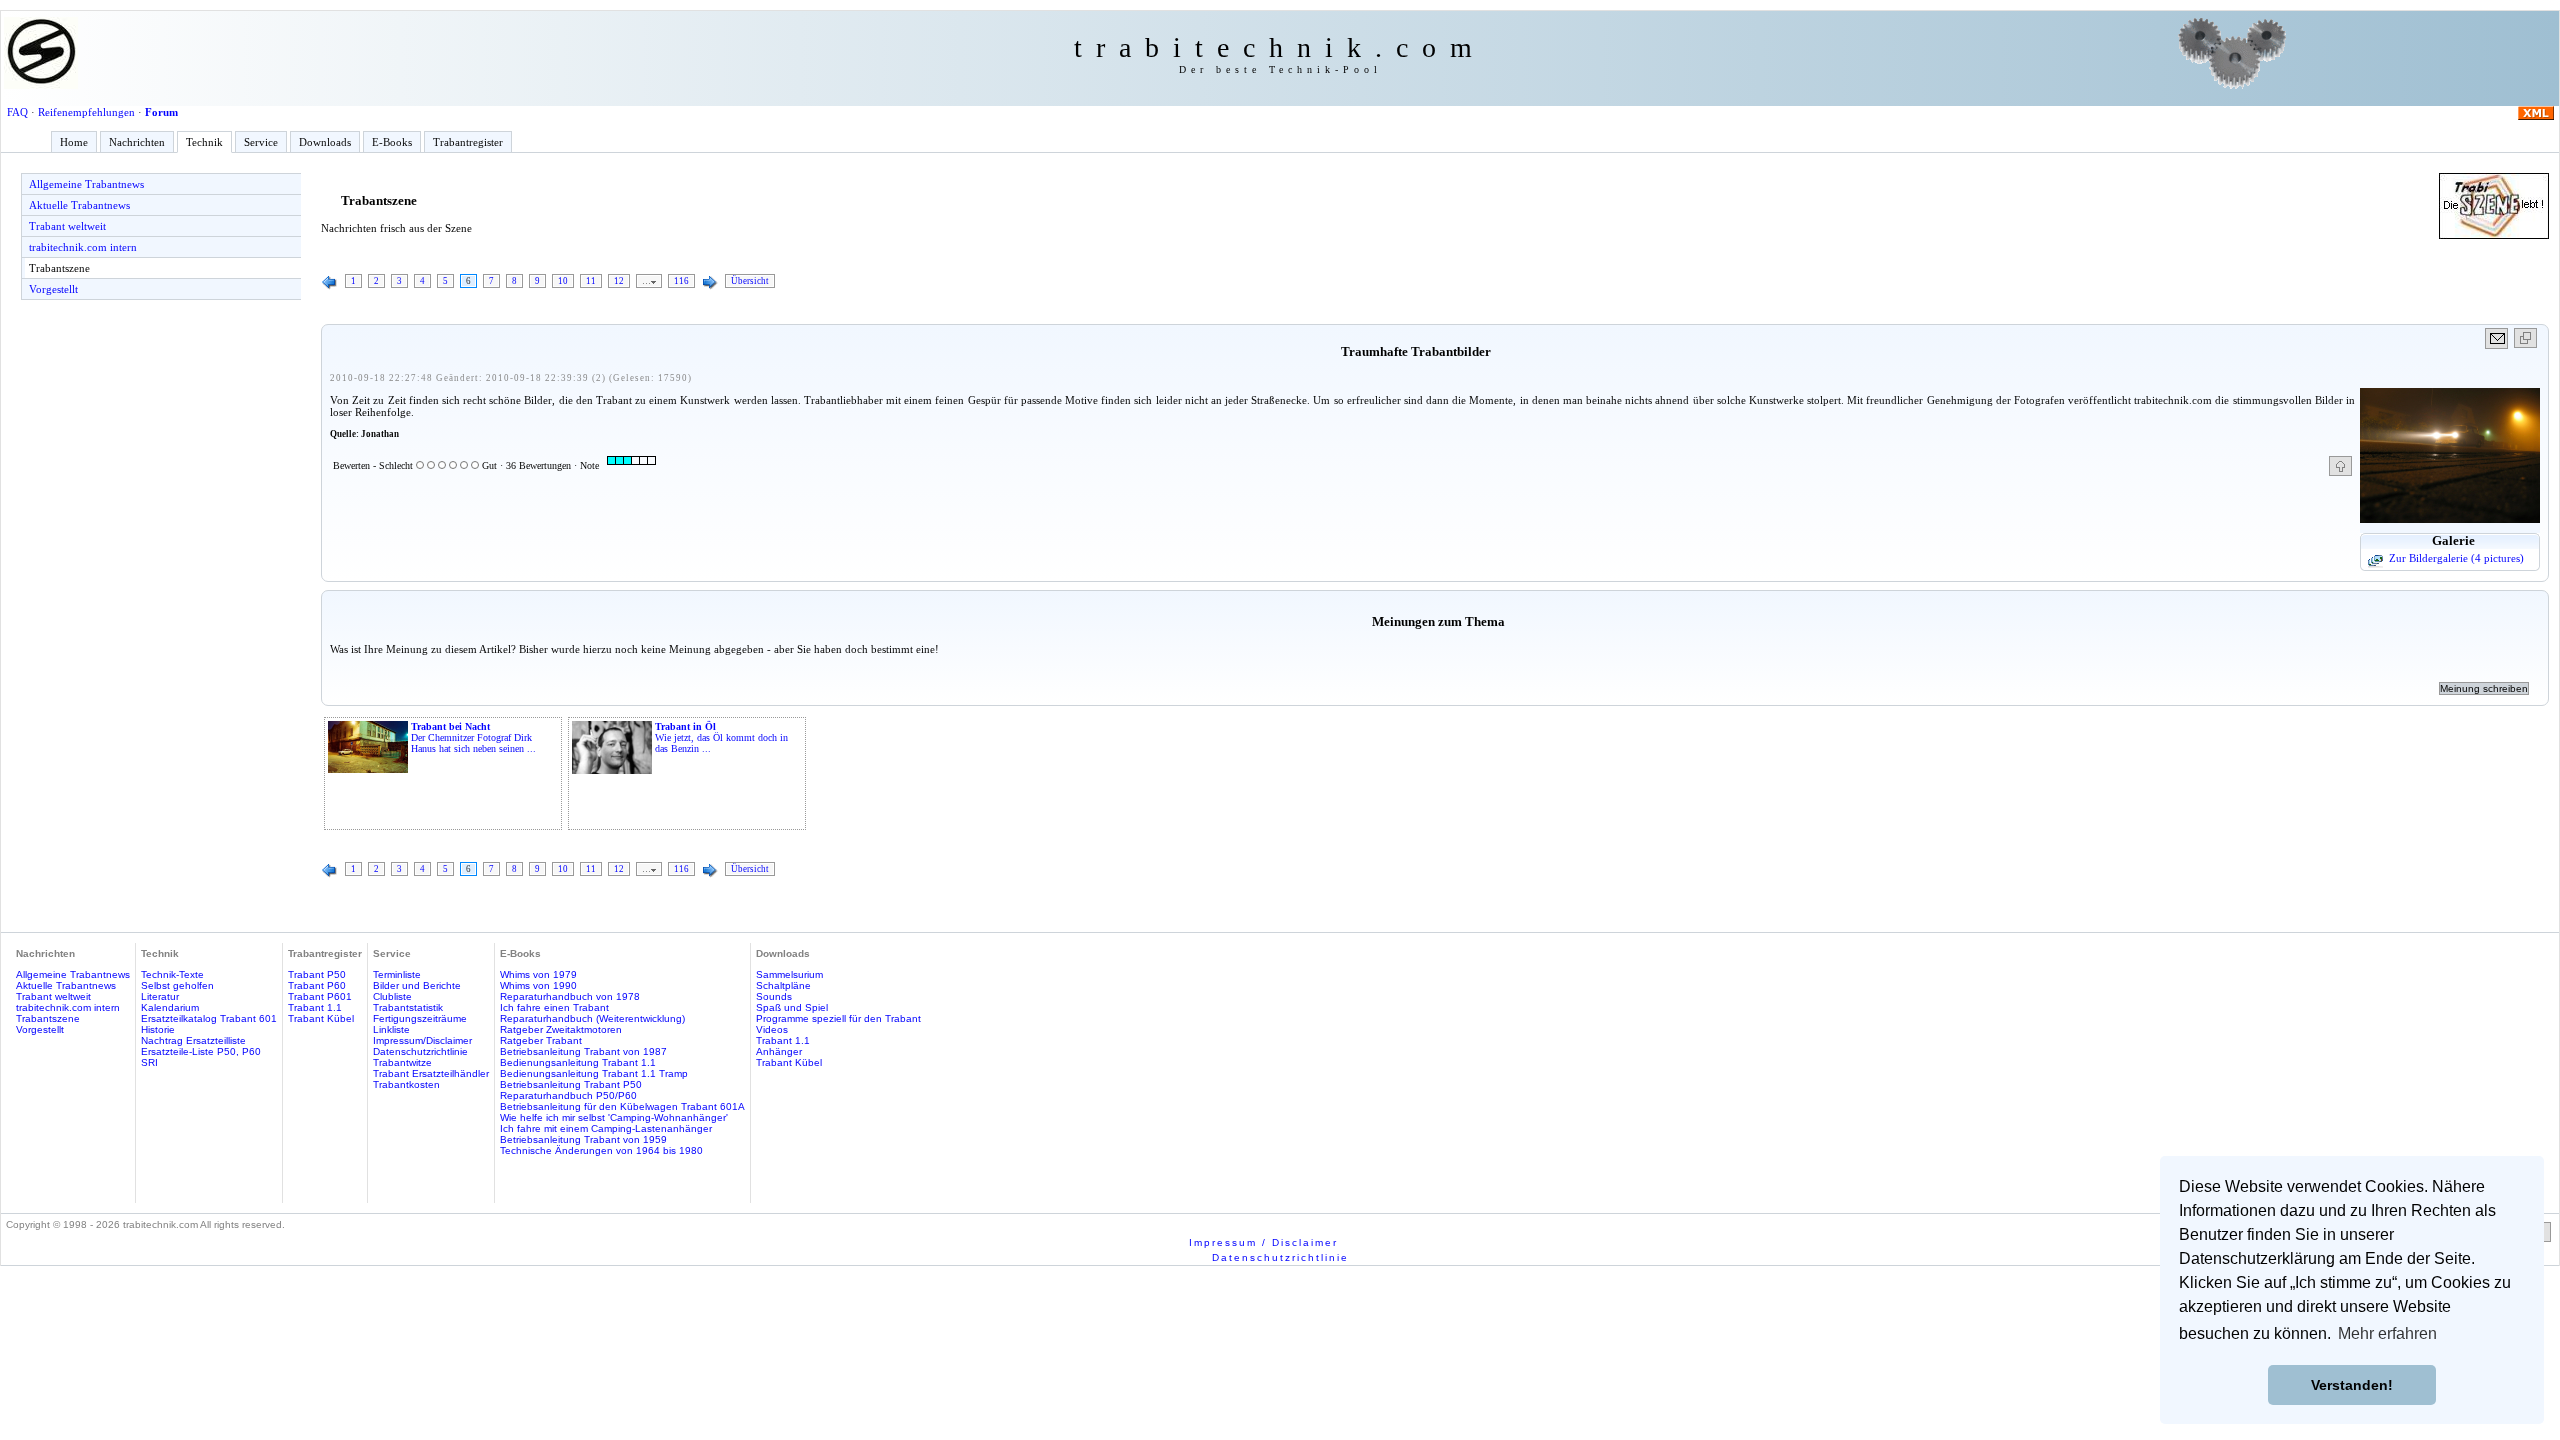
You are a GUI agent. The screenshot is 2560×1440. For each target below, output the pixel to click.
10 (563, 281)
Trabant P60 (317, 985)
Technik (204, 142)
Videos (772, 1029)
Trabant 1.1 (315, 1007)
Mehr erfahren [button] (2387, 1333)
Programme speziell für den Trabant (838, 1018)
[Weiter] (710, 283)
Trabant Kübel (321, 1018)
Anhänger (779, 1051)
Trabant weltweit (67, 226)
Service (261, 142)
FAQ (17, 112)
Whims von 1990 (538, 985)
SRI (149, 1062)
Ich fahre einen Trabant (554, 1007)
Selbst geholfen (177, 985)
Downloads (325, 142)
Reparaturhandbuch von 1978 (570, 996)
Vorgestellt (53, 289)
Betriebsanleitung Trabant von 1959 (583, 1139)
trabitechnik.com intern (83, 247)
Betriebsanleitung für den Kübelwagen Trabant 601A (622, 1106)
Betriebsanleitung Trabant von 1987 (583, 1051)
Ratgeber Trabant (541, 1040)
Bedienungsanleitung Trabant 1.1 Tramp (594, 1073)
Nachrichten (137, 142)
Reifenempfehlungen (86, 112)
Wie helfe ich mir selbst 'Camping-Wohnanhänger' (614, 1117)
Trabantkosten (406, 1084)
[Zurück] (330, 283)
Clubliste (392, 996)
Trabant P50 (317, 974)
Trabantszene (59, 268)
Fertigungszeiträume (420, 1018)
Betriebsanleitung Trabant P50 (571, 1084)
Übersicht (750, 281)
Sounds (774, 996)
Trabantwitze (402, 1062)
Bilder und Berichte (417, 985)
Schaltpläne (783, 985)
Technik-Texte (172, 974)
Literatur (160, 996)
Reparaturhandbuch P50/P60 (568, 1095)
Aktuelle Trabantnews (79, 205)
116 (681, 281)
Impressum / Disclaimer (1263, 1242)
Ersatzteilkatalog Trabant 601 (209, 1018)
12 (619, 281)
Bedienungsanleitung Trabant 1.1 (578, 1062)
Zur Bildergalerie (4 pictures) (2456, 558)
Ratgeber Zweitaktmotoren (561, 1029)
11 (591, 281)
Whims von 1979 (538, 974)
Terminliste (397, 974)
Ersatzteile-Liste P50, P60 (201, 1051)
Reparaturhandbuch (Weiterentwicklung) (592, 1018)
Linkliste (391, 1029)
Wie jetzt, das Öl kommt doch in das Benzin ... (721, 737)
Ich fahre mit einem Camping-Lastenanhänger (606, 1128)
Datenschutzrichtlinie (420, 1051)
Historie (158, 1029)
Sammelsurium (789, 974)
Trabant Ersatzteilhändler (431, 1073)
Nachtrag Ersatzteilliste (193, 1040)
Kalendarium (170, 1007)
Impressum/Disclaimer (422, 1040)
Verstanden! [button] (2352, 1385)
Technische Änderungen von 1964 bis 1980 (601, 1150)
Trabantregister (468, 142)
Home (74, 142)
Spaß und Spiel (792, 1007)
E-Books (392, 142)
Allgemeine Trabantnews (86, 184)
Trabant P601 (320, 996)
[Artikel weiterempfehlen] (2497, 338)
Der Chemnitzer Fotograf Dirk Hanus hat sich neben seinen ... (473, 737)
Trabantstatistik (408, 1007)
